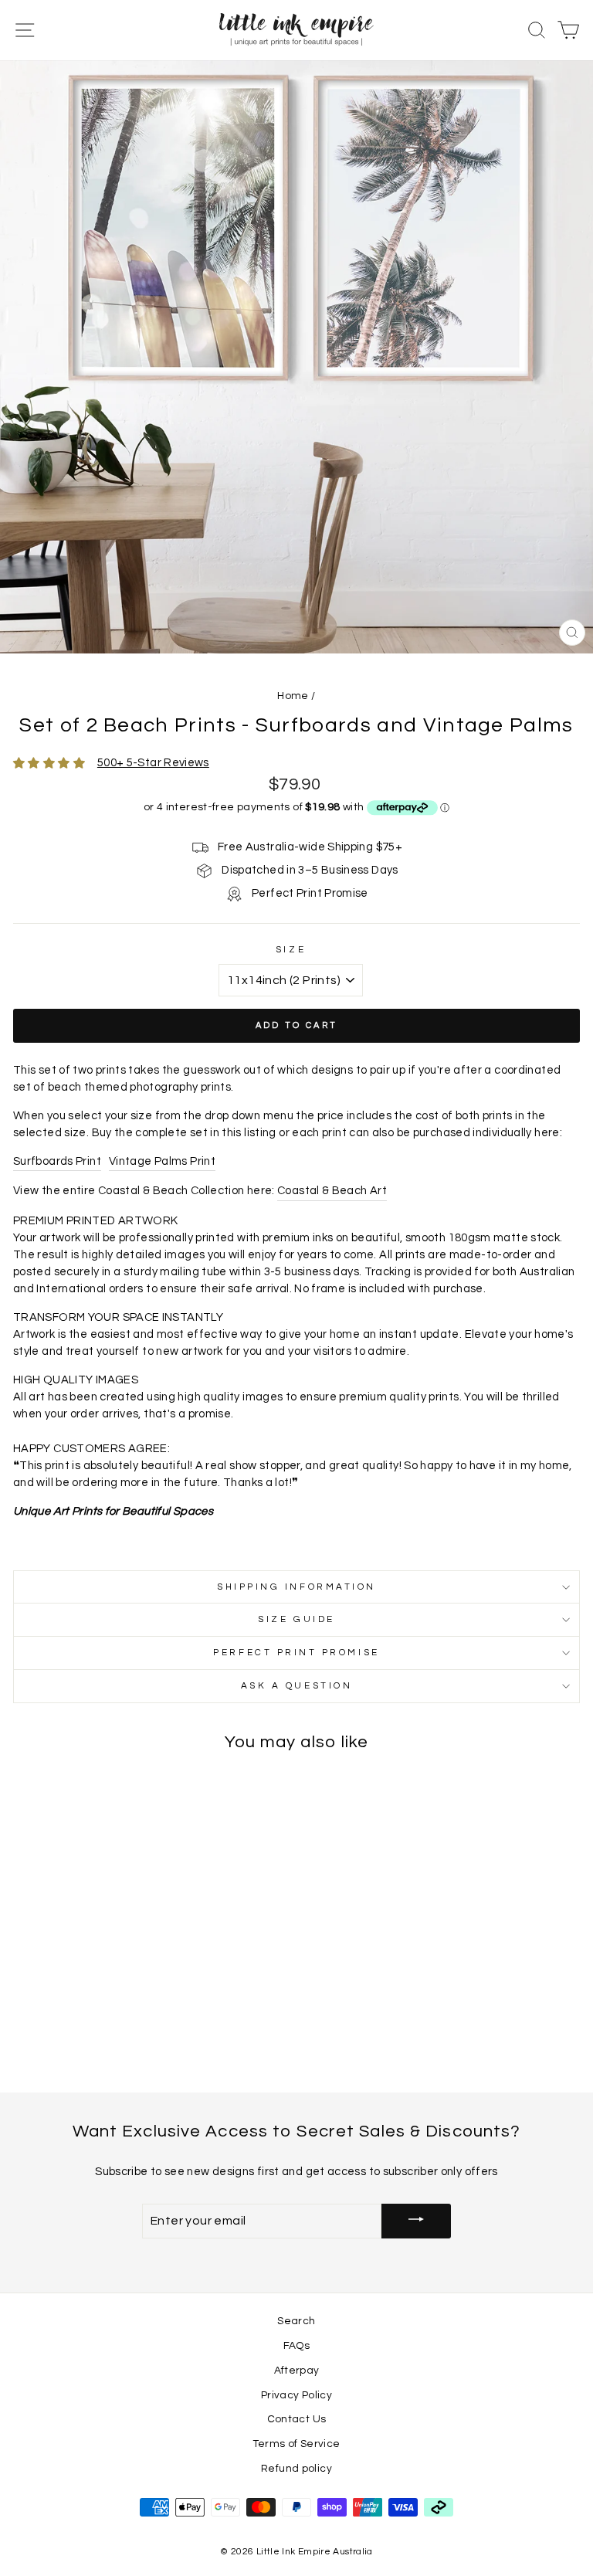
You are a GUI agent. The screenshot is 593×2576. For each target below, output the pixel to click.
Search (296, 2321)
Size (291, 949)
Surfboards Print (57, 1161)
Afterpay (297, 2371)
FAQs (296, 2346)
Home (293, 696)
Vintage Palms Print (162, 1161)
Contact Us (297, 2419)
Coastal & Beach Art (332, 1191)
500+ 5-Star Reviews (153, 763)
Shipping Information (296, 1587)
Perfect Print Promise (296, 1652)
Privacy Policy (296, 2395)
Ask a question (296, 1685)
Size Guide (296, 1619)
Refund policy (296, 2469)
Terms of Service (297, 2444)
